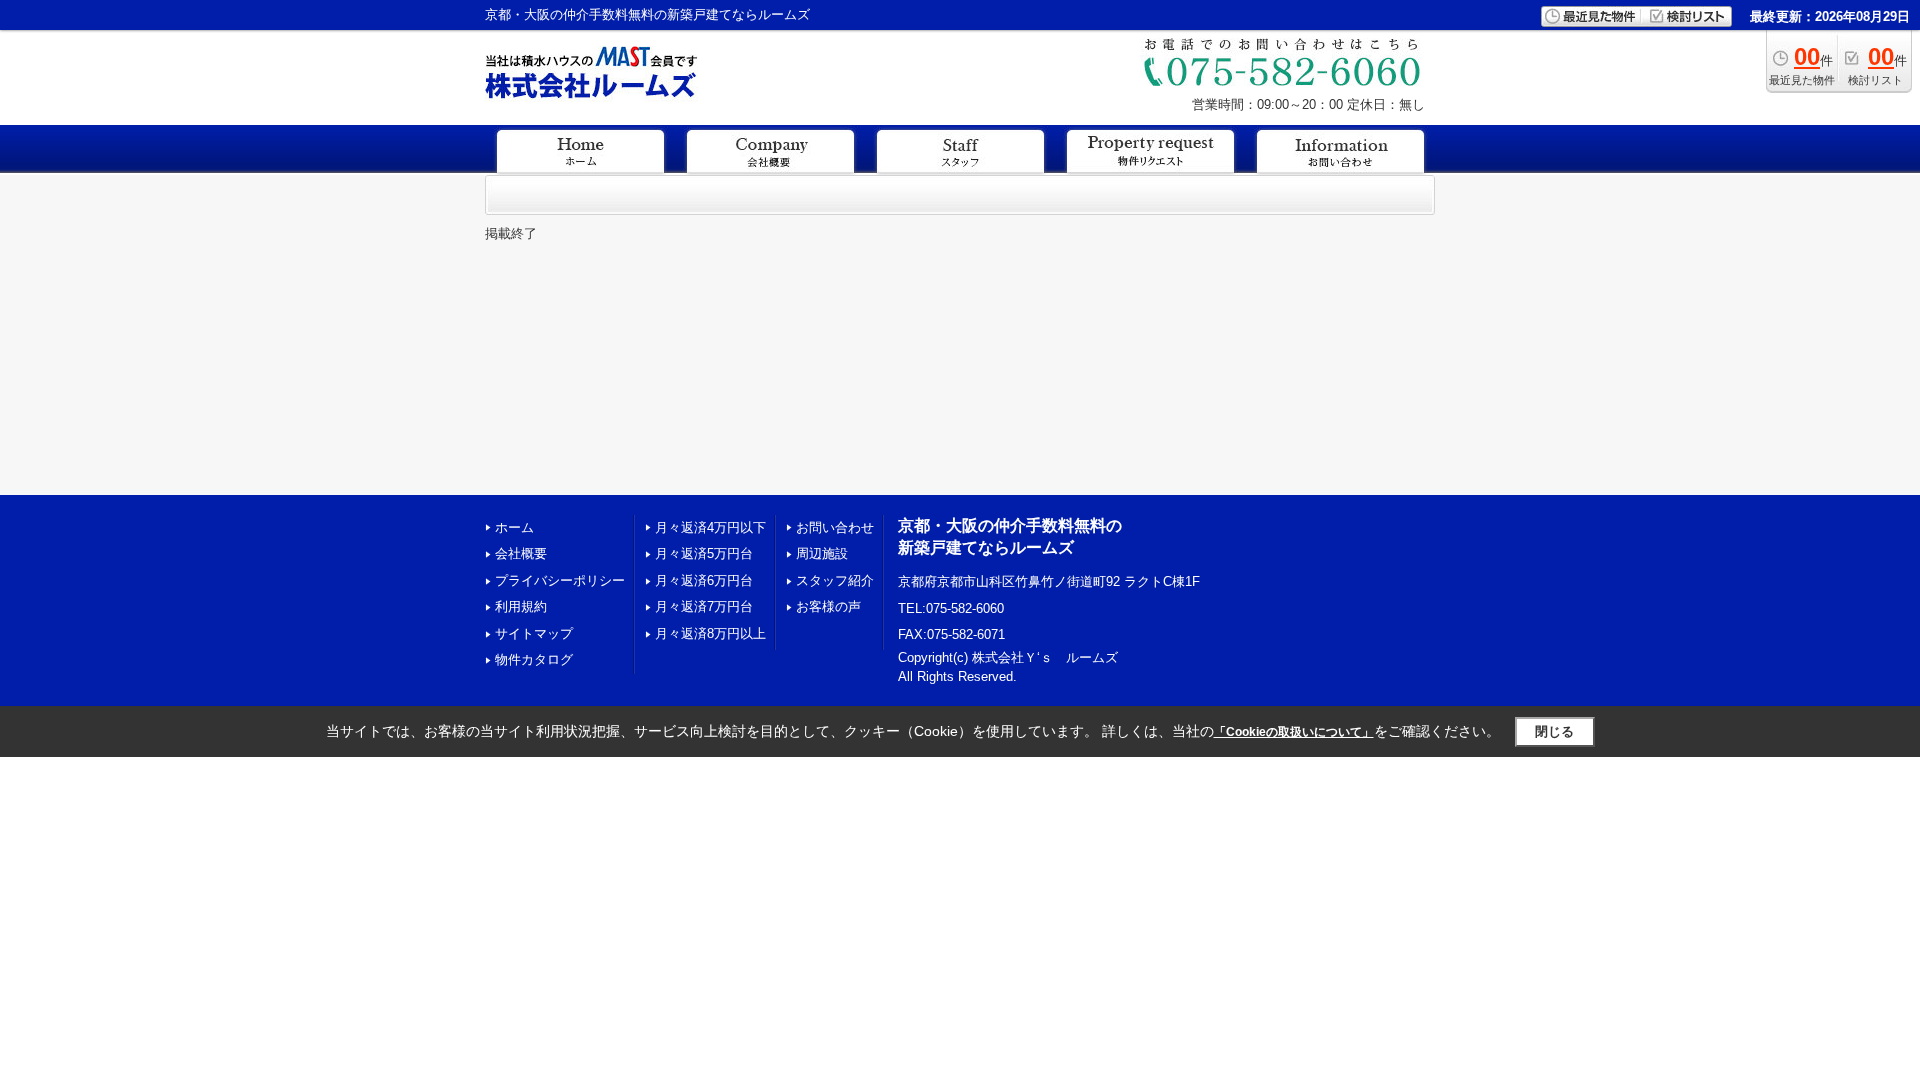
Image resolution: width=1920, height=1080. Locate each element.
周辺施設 (822, 553)
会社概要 (521, 553)
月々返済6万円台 (704, 580)
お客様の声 (828, 606)
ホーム (514, 527)
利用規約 (521, 606)
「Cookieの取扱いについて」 (1294, 732)
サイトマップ (534, 633)
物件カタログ (534, 659)
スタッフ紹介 (835, 580)
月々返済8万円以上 (710, 633)
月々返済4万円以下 (710, 527)
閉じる (1554, 731)
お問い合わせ (835, 527)
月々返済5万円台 (704, 553)
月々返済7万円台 (704, 606)
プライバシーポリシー (560, 580)
